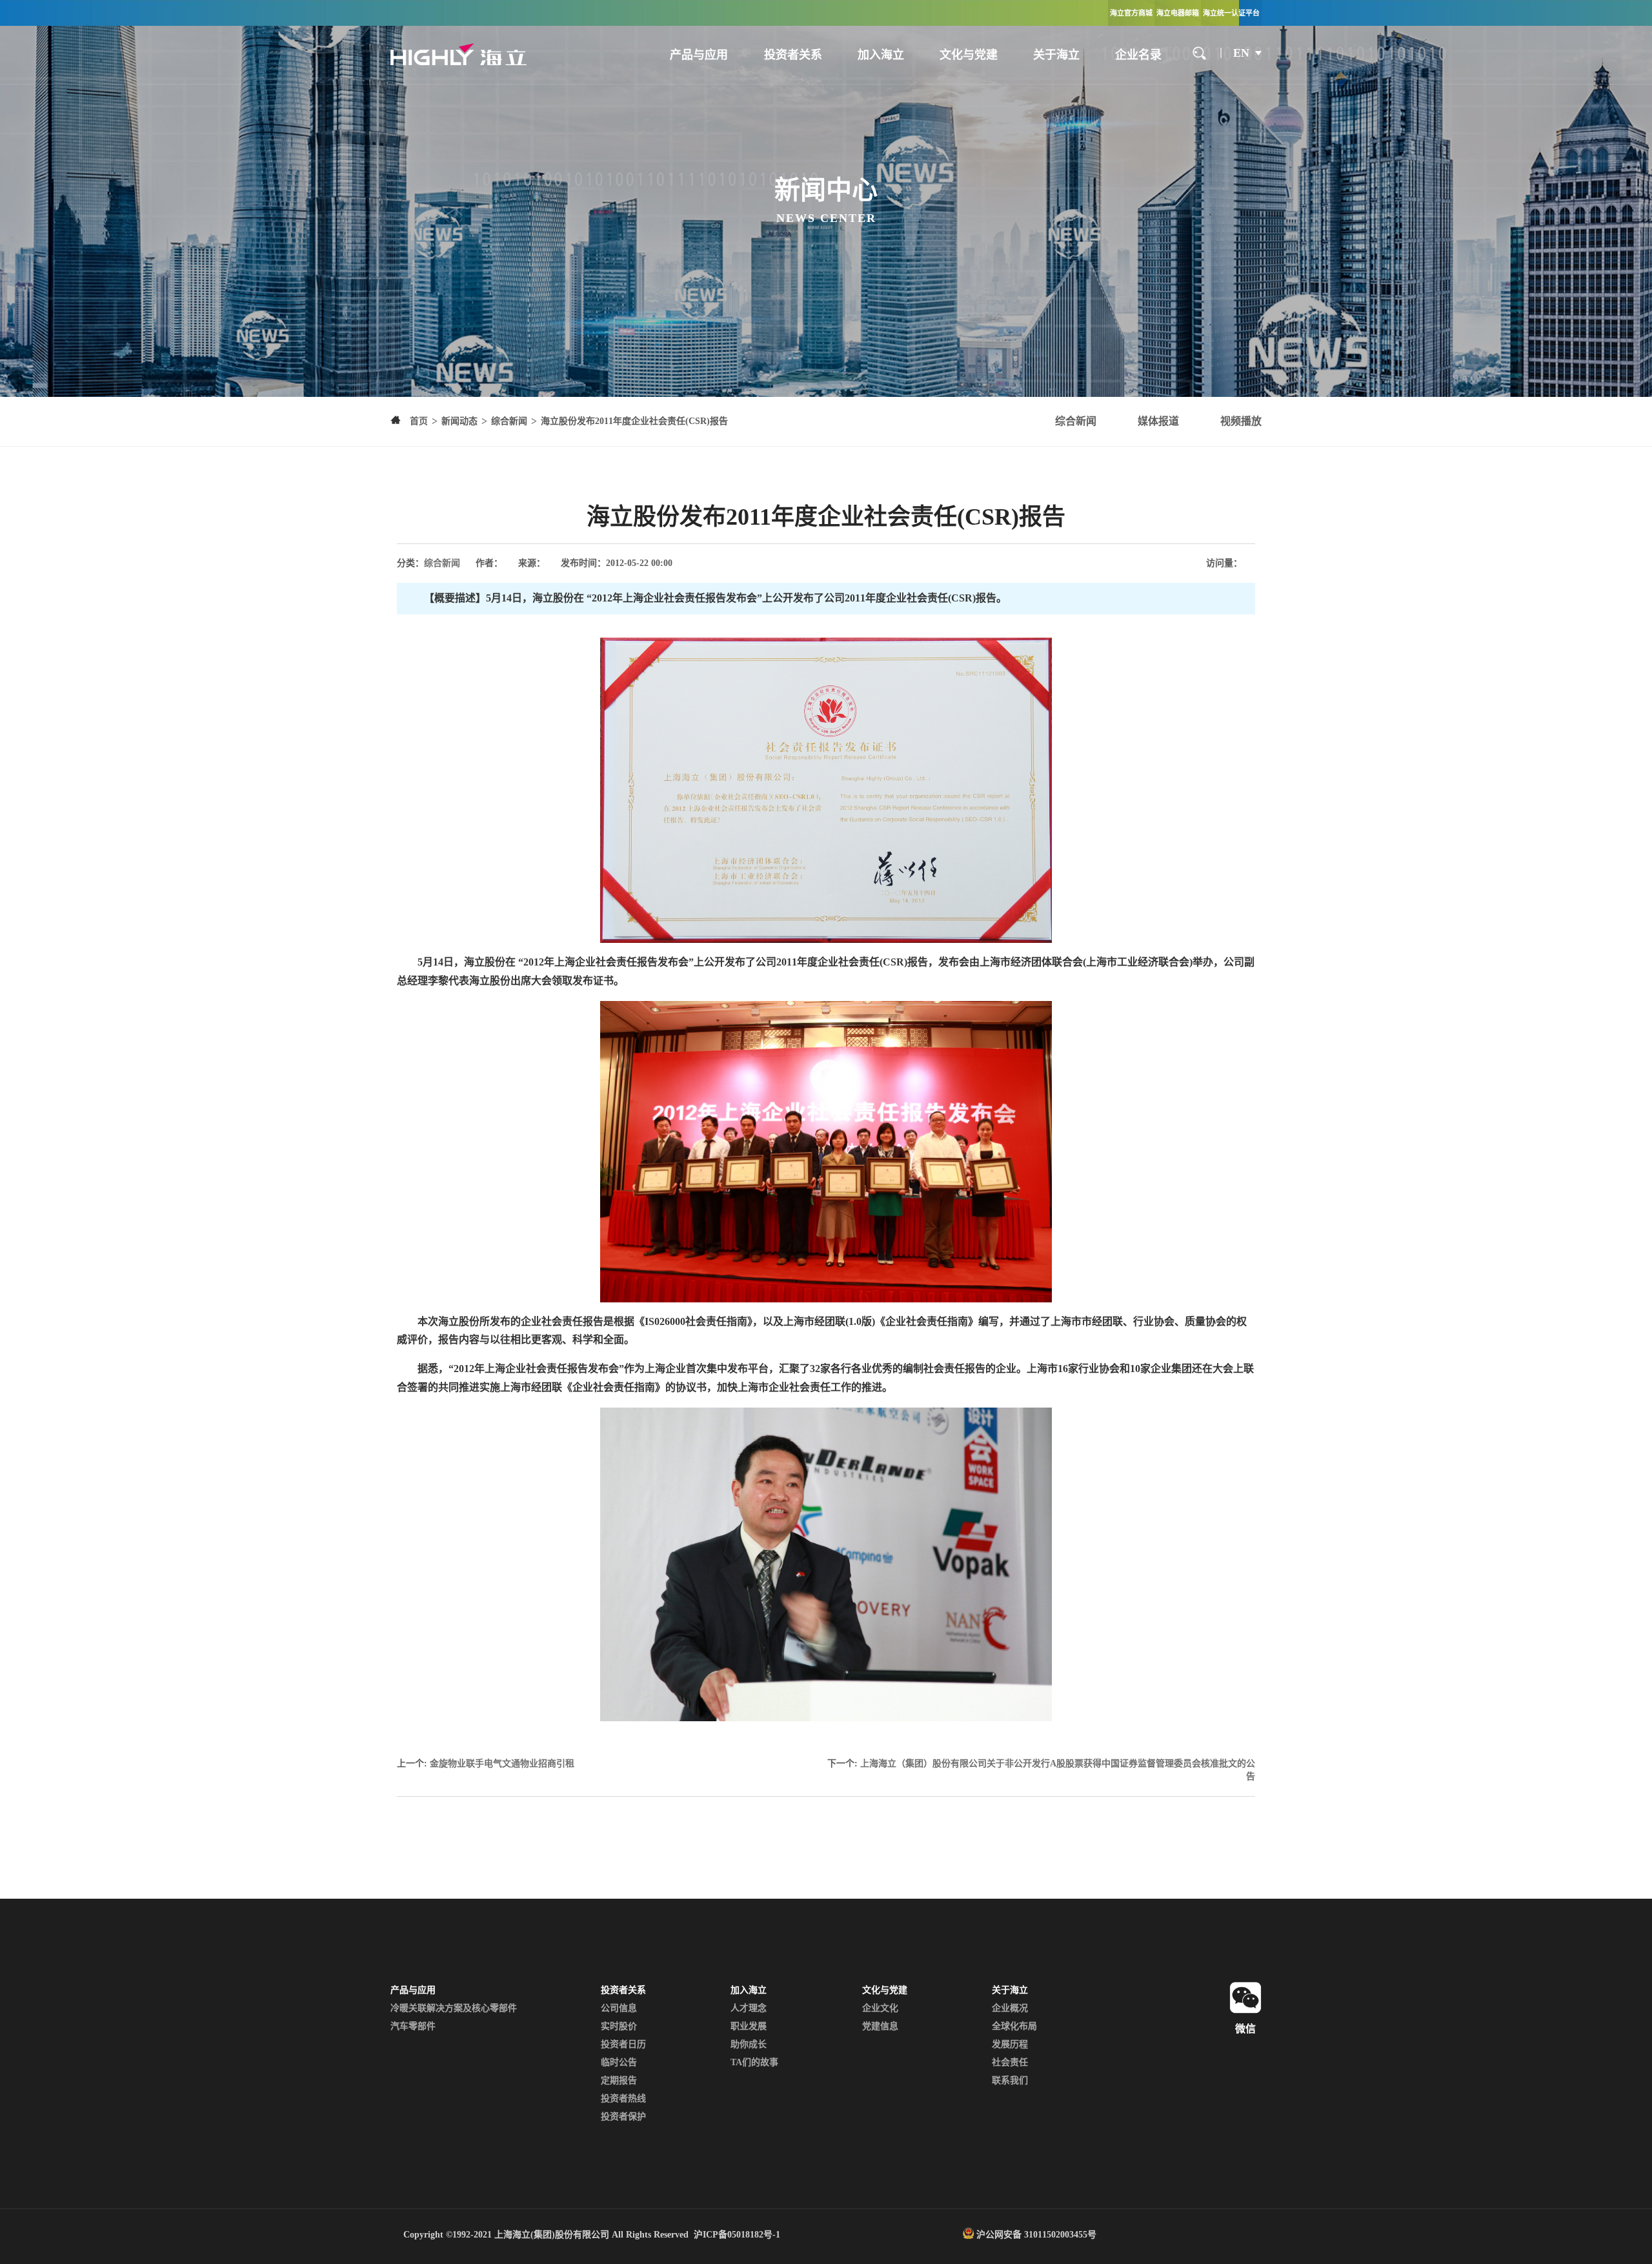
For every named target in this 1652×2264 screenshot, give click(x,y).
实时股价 (619, 2026)
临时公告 (619, 2062)
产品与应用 (699, 55)
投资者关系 (793, 55)
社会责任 (1010, 2062)
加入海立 (881, 55)
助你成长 (749, 2044)
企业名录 (1138, 55)
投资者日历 (623, 2044)
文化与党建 (969, 55)
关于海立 (1056, 55)
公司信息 (619, 2008)
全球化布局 (1014, 2026)
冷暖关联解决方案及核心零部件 (454, 2008)
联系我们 (1010, 2080)
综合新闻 (1076, 421)
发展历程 (1010, 2044)
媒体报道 (1158, 421)
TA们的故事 (754, 2062)
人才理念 (749, 2008)
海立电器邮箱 (1178, 13)
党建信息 (880, 2026)
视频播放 (1241, 421)
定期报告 (619, 2080)
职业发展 (749, 2026)
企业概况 (1010, 2008)
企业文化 (880, 2008)
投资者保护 (623, 2117)
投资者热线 (623, 2098)
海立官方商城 (1131, 13)
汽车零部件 (413, 2026)
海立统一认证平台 (1231, 13)
